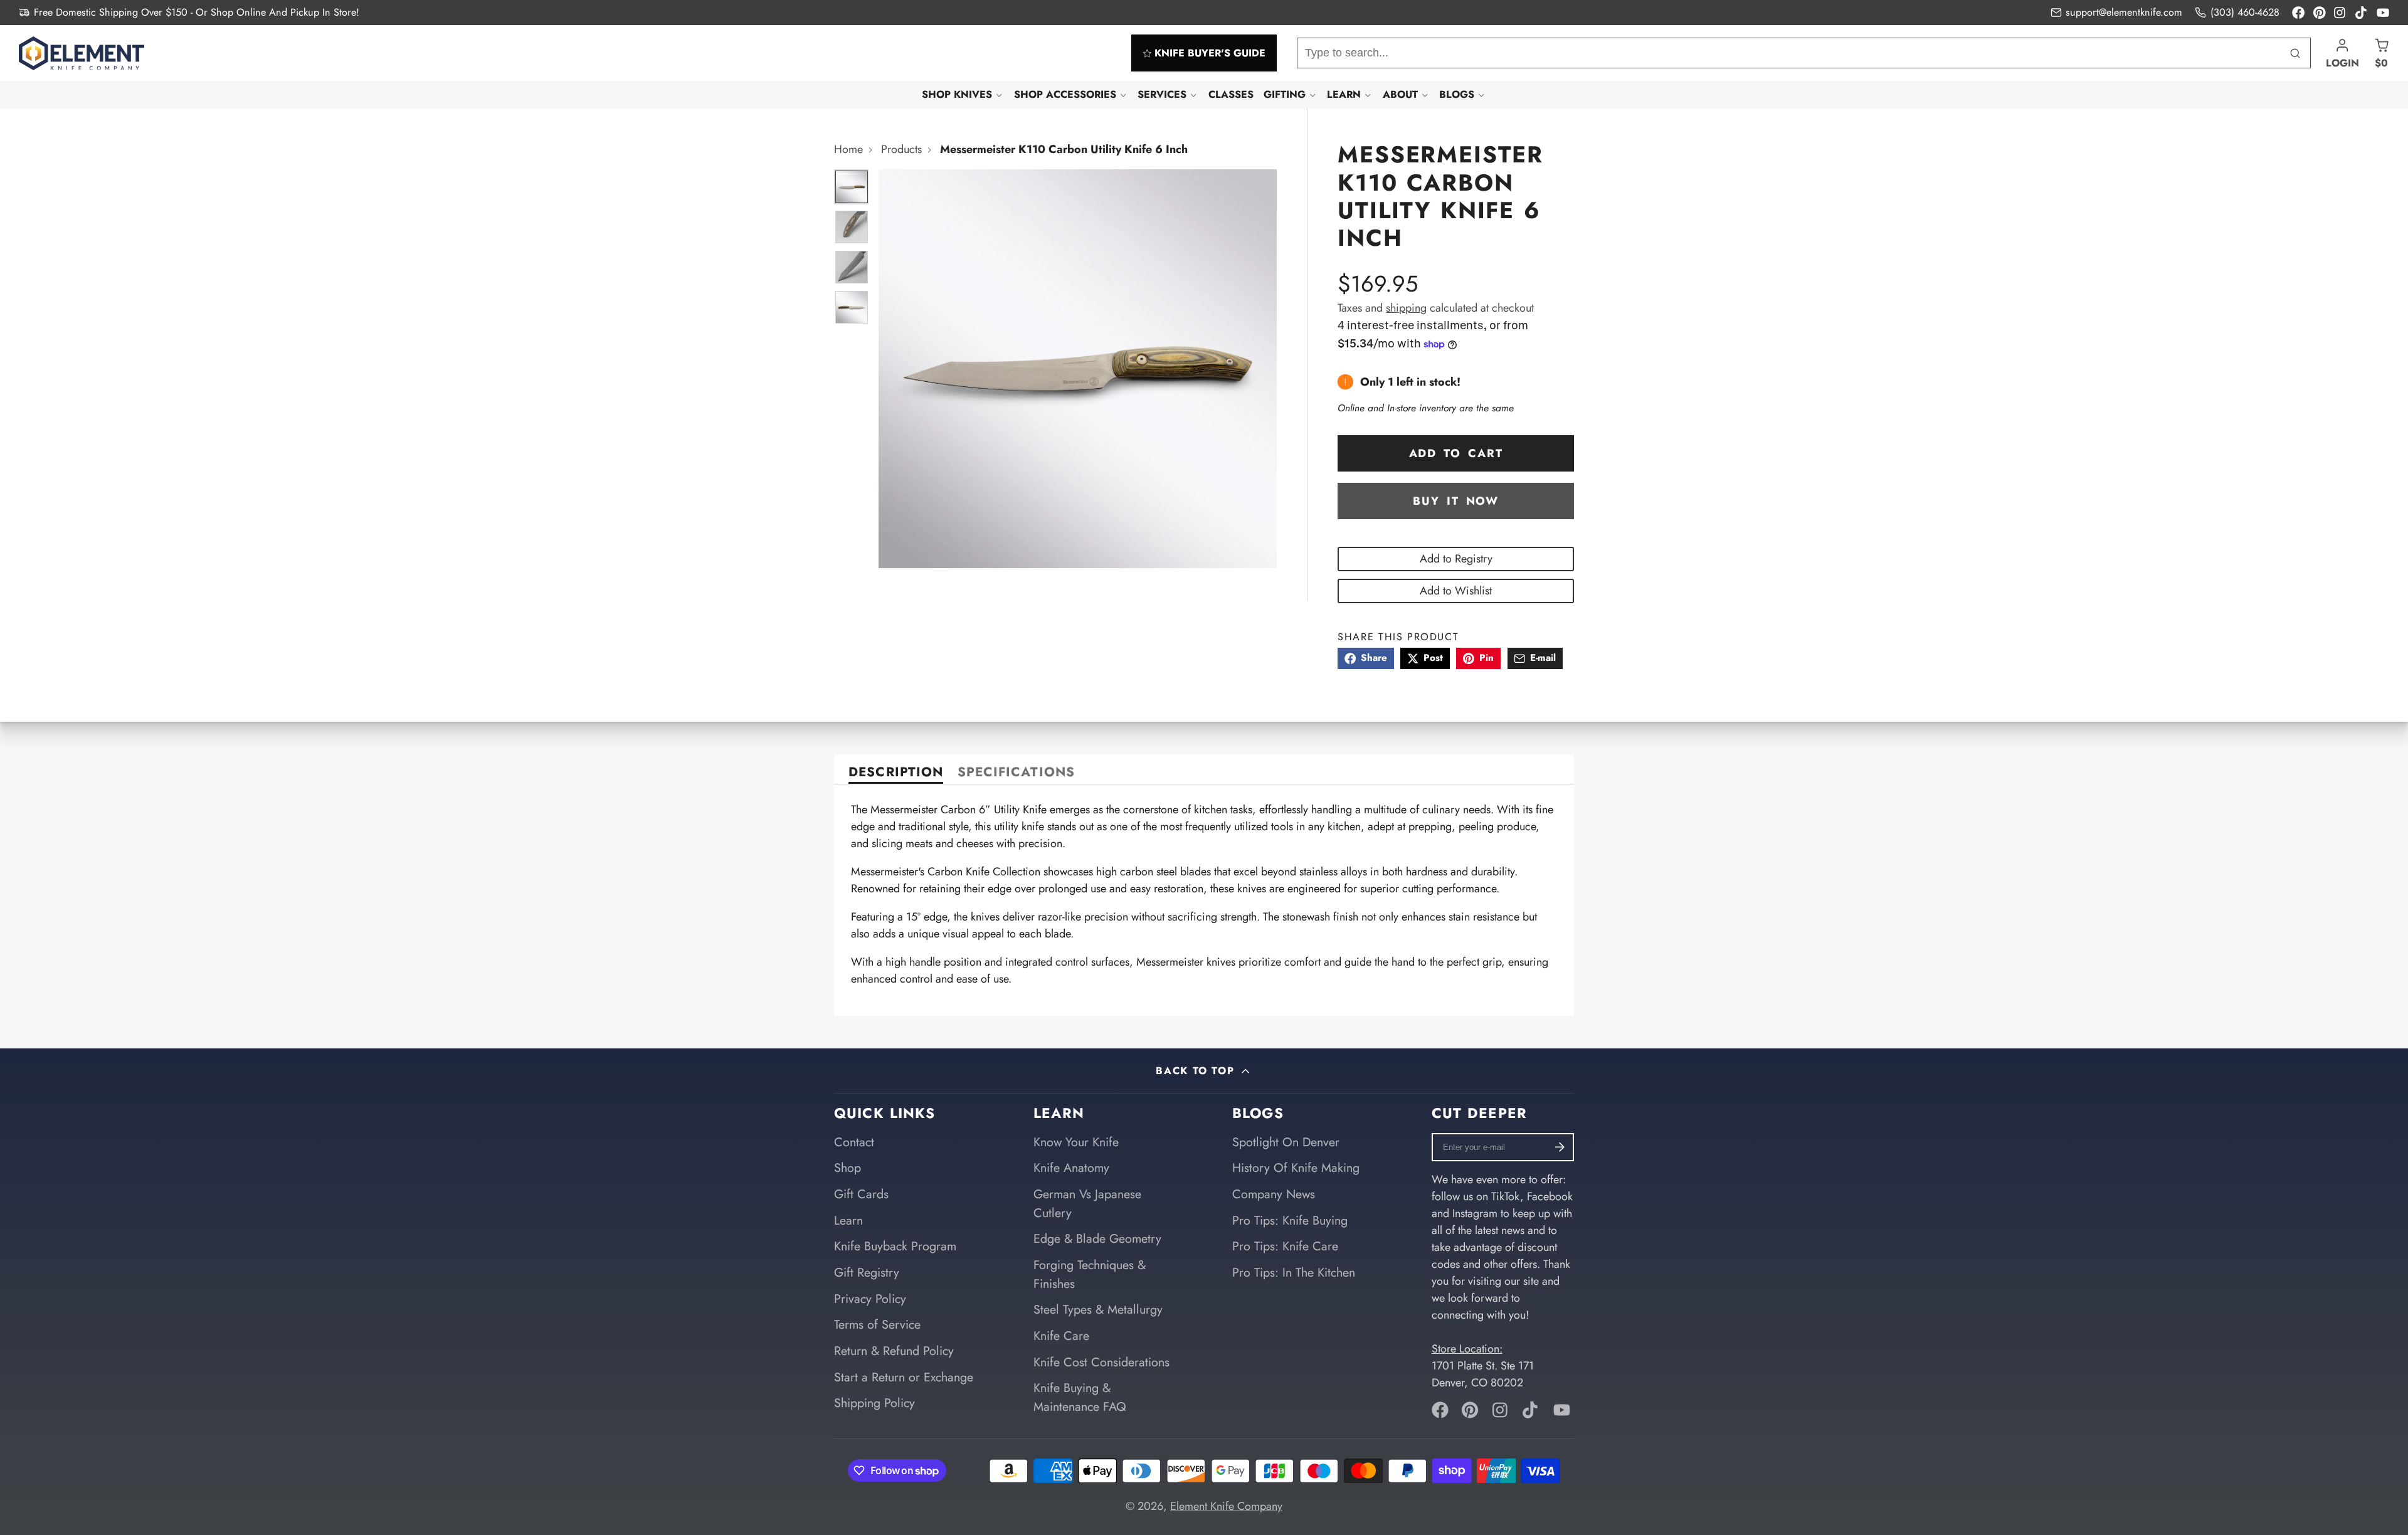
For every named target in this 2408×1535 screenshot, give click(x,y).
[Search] (2295, 53)
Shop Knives (957, 94)
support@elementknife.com (2124, 12)
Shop (848, 1168)
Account (2342, 53)
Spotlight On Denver (1286, 1142)
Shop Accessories (1065, 94)
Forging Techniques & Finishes (1090, 1274)
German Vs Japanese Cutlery (1087, 1203)
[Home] (82, 53)
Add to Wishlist (1456, 591)
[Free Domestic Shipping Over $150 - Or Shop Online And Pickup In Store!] (189, 13)
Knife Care (1061, 1336)
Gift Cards (861, 1194)
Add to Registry (1456, 559)
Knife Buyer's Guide (1210, 53)
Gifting (1285, 94)
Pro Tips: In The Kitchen (1294, 1272)
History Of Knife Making (1296, 1168)
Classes (1231, 94)
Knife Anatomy (1071, 1168)
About (1400, 94)
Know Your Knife (1076, 1142)
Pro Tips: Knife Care (1285, 1246)
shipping (1406, 308)
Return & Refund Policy (894, 1351)
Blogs (1457, 94)
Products (901, 149)
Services (1162, 94)
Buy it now (1456, 501)
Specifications (1016, 773)
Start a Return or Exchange (904, 1377)
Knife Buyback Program (895, 1246)
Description (895, 773)
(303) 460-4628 (2245, 12)
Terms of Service (877, 1324)
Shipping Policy (874, 1403)
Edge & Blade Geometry (1097, 1238)
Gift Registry (867, 1272)
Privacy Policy (870, 1299)
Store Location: (1467, 1349)
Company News (1274, 1194)
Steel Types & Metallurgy (1098, 1309)
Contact (854, 1142)
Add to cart (1456, 453)
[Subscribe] (1560, 1147)
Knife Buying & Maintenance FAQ (1080, 1397)
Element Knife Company (1226, 1506)
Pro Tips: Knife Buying (1290, 1220)
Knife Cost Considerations (1101, 1362)
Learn (1344, 94)
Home (848, 149)
